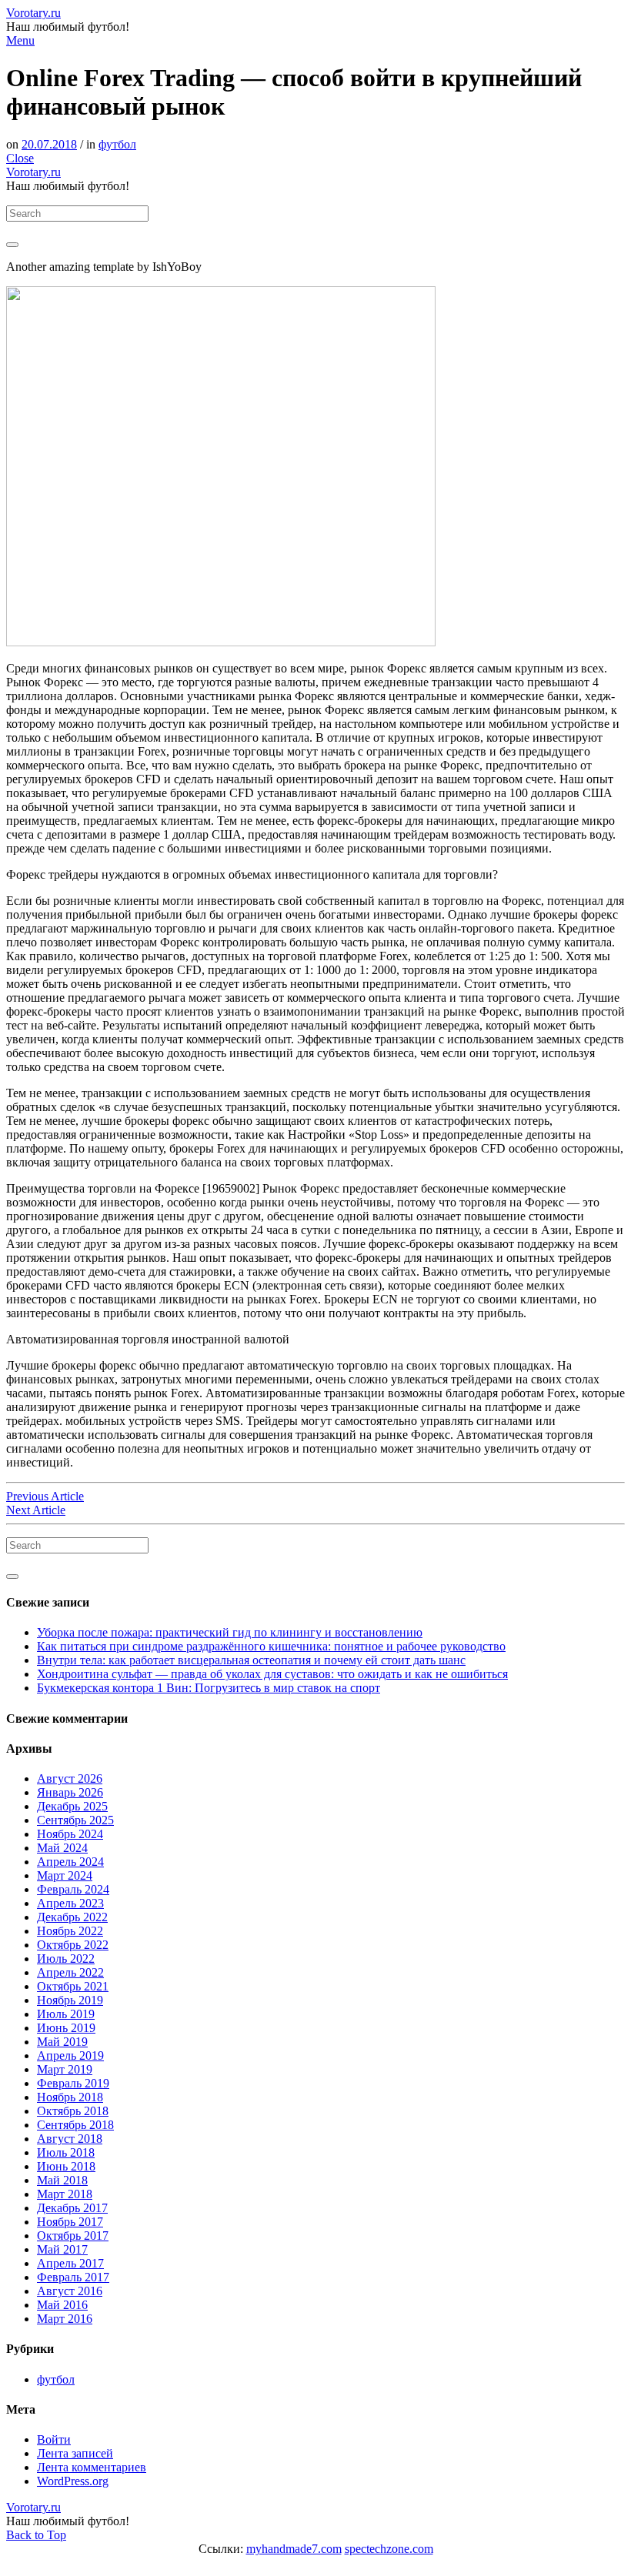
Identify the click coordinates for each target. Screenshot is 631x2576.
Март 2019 (65, 2069)
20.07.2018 (49, 144)
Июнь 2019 (66, 2028)
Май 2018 (62, 2180)
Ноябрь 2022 (70, 1931)
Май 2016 (62, 2305)
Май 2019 (62, 2042)
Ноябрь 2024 (70, 1834)
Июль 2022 (66, 1959)
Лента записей (75, 2453)
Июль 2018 (66, 2152)
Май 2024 (62, 1848)
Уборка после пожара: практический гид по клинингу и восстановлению (230, 1632)
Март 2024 (65, 1875)
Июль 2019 (66, 2014)
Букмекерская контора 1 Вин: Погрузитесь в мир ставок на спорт (209, 1688)
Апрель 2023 (70, 1903)
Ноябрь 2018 (70, 2097)
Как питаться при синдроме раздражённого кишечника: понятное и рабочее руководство (271, 1646)
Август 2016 (70, 2291)
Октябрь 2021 (73, 1986)
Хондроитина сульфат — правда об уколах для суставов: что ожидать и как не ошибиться (272, 1674)
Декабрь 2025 (72, 1806)
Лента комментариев (92, 2467)
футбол (117, 144)
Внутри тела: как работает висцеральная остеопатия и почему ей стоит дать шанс (251, 1660)
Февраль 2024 (73, 1889)
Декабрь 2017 (72, 2208)
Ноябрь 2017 (70, 2222)
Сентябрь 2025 (75, 1820)
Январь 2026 (70, 1792)
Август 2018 (70, 2139)
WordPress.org (73, 2481)
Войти (54, 2439)
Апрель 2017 (70, 2263)
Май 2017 (62, 2249)
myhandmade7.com (294, 2549)
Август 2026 (70, 1779)
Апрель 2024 (70, 1862)
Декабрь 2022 (72, 1917)
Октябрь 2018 (73, 2111)
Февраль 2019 (73, 2083)
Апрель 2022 (70, 1972)
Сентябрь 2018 (75, 2125)
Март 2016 (65, 2319)
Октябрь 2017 (73, 2236)
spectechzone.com (389, 2549)
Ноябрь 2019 (70, 2000)
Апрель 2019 (70, 2055)
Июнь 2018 (66, 2166)
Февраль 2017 (73, 2277)
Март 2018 (65, 2194)
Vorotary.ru (33, 13)
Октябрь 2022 (73, 1945)
